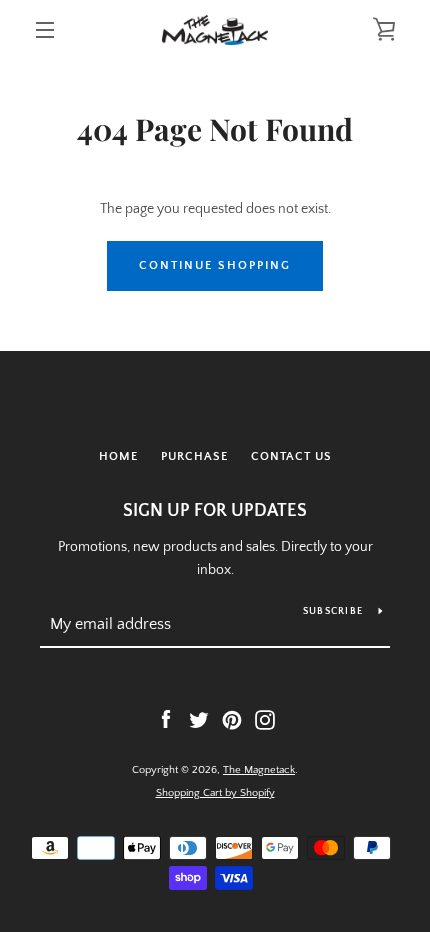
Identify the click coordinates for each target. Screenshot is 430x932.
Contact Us (291, 456)
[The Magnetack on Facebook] (166, 719)
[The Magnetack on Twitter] (199, 719)
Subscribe (333, 611)
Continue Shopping (215, 265)
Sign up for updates (215, 511)
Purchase (194, 456)
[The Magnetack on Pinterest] (232, 719)
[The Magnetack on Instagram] (265, 719)
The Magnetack (259, 770)
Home (118, 456)
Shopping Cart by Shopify (215, 793)
